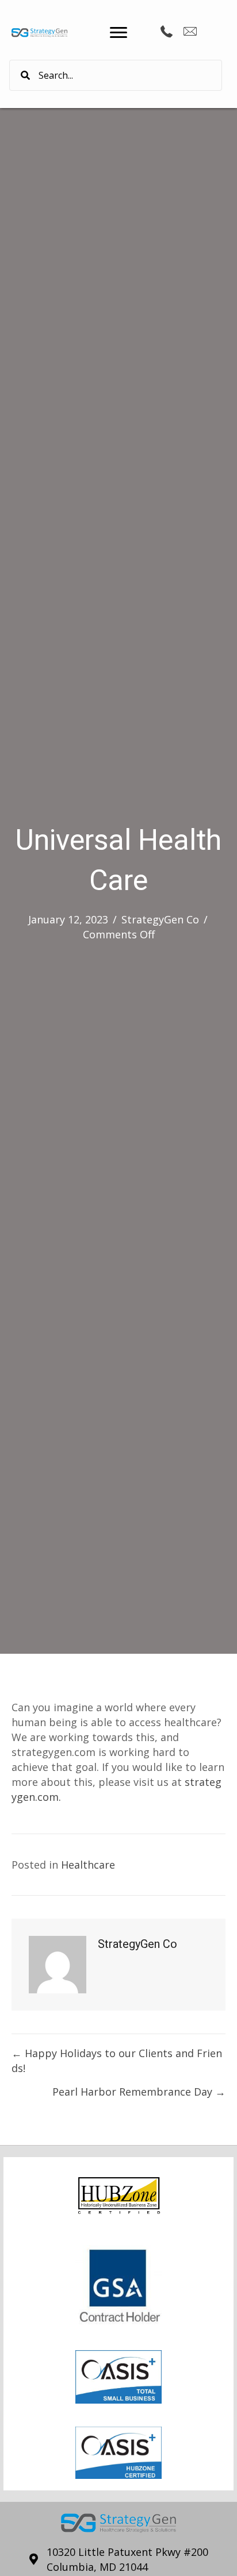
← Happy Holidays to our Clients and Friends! (117, 2061)
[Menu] (118, 33)
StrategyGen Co (160, 919)
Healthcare (88, 1865)
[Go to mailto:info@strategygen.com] (190, 33)
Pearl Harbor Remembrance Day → (139, 2092)
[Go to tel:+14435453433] (167, 32)
